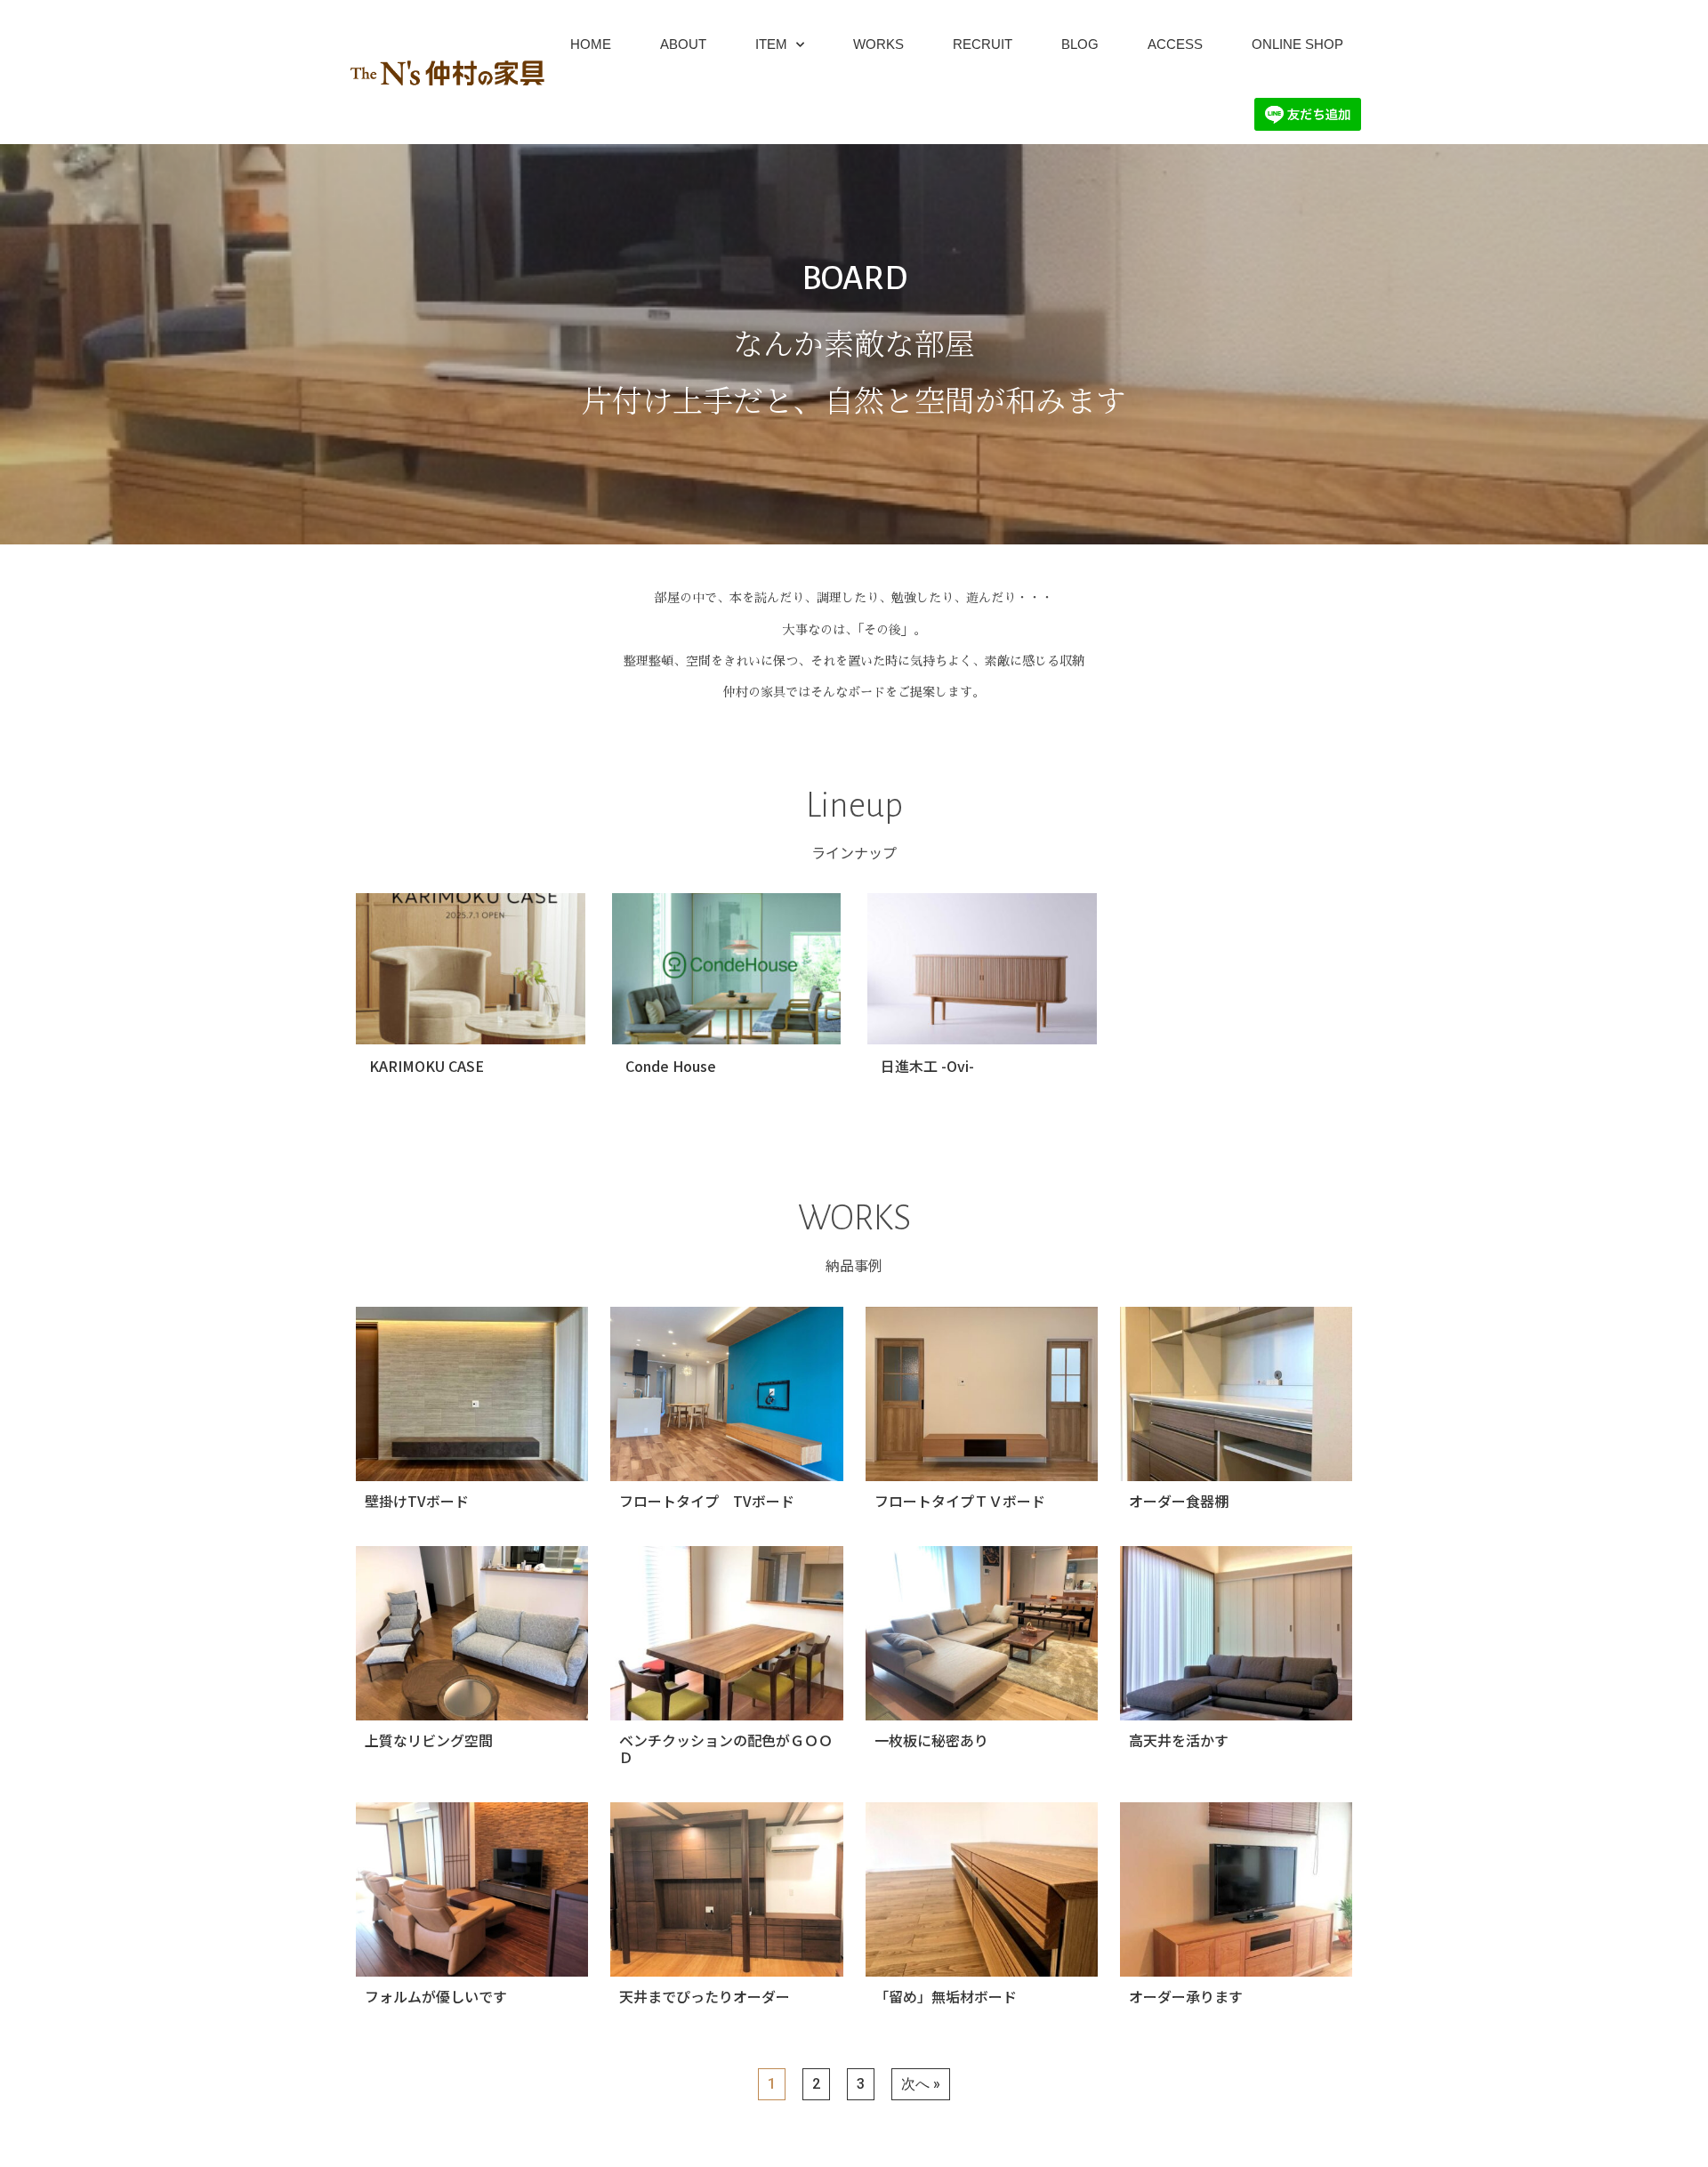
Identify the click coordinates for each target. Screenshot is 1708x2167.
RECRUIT (983, 44)
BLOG (1080, 44)
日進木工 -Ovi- (927, 1066)
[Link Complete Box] (472, 1415)
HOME (591, 44)
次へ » (921, 2084)
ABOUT (683, 44)
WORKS (878, 44)
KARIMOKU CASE (427, 1066)
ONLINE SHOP (1297, 44)
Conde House (671, 1066)
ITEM (771, 44)
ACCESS (1175, 44)
